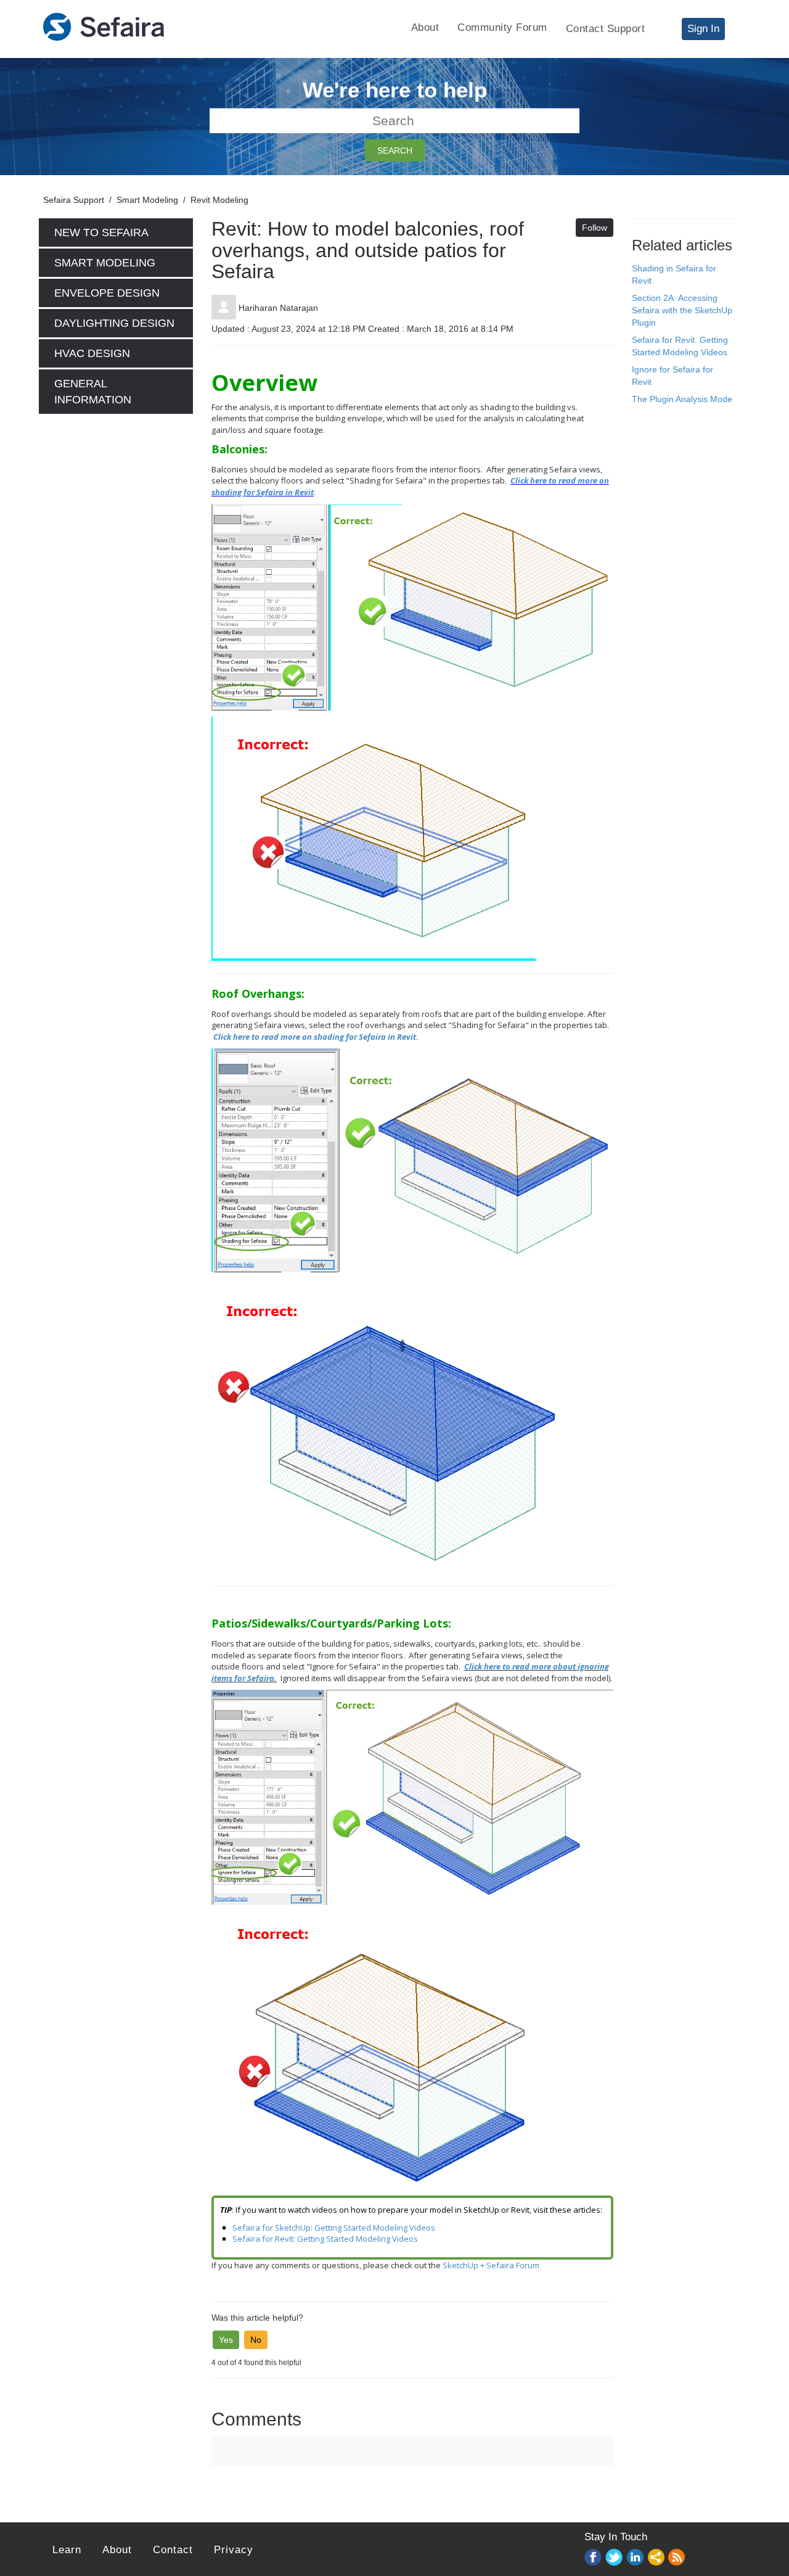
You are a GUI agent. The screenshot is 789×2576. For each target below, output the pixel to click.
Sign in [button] (703, 29)
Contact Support (606, 29)
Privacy (234, 2550)
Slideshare (656, 2558)
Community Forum (502, 27)
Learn (67, 2550)
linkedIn (636, 2558)
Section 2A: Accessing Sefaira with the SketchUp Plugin (682, 310)
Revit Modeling (219, 200)
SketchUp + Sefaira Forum (491, 2265)
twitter (615, 2558)
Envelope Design (107, 293)
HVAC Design (92, 353)
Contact (173, 2550)
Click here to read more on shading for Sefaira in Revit (315, 1037)
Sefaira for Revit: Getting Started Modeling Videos (325, 2239)
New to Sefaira (101, 232)
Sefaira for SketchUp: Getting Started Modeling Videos (334, 2228)
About (425, 27)
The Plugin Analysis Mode (682, 399)
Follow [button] (595, 228)
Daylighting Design (114, 323)
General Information (93, 392)
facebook (594, 2558)
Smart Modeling (147, 200)
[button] (226, 2340)
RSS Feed (677, 2558)
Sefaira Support (74, 200)
